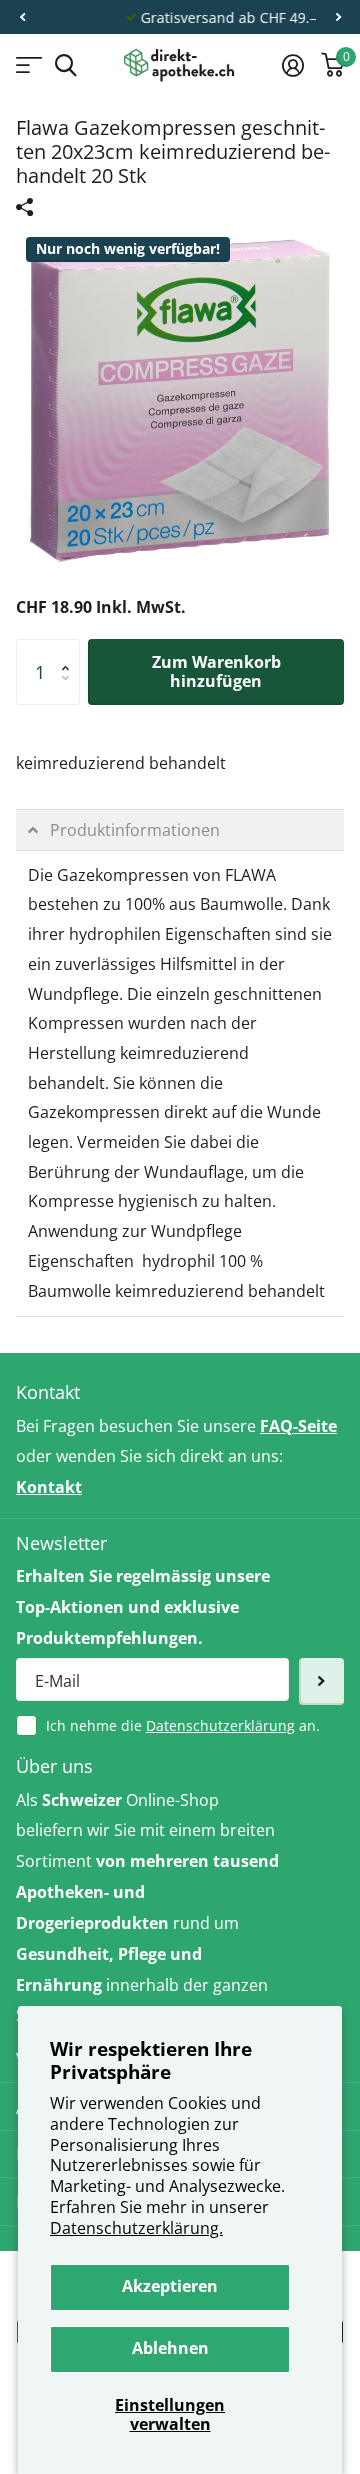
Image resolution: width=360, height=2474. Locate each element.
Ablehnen (170, 2348)
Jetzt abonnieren (321, 1681)
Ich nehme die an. (183, 1725)
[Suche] (65, 65)
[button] (22, 17)
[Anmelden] (292, 65)
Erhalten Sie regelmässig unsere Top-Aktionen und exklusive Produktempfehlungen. (143, 1607)
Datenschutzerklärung (220, 1725)
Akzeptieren (170, 2286)
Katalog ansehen (27, 65)
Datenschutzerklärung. (136, 2228)
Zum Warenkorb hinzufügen (216, 671)
